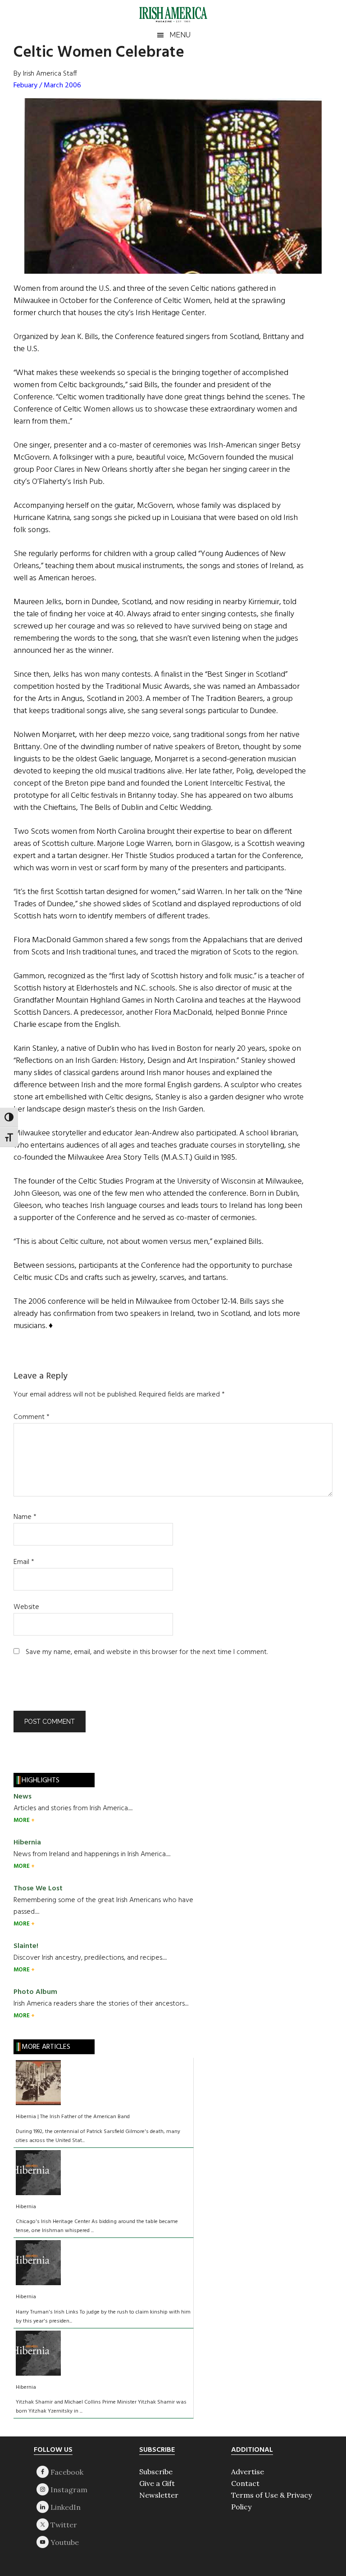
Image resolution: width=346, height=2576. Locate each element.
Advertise (248, 2472)
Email (24, 1562)
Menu (180, 35)
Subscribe (156, 2472)
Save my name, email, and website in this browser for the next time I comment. (147, 1652)
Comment (32, 1417)
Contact (245, 2483)
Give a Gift (157, 2483)
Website (26, 1607)
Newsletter (159, 2495)
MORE (22, 1820)
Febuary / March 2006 (47, 86)
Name (25, 1517)
